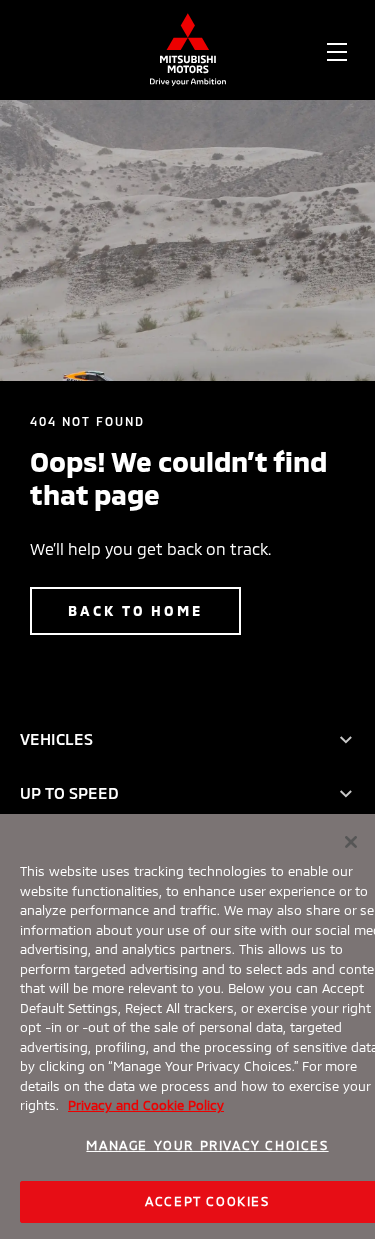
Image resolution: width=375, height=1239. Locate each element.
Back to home (135, 610)
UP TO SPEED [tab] (69, 792)
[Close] (351, 842)
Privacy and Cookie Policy (146, 1105)
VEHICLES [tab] (56, 738)
